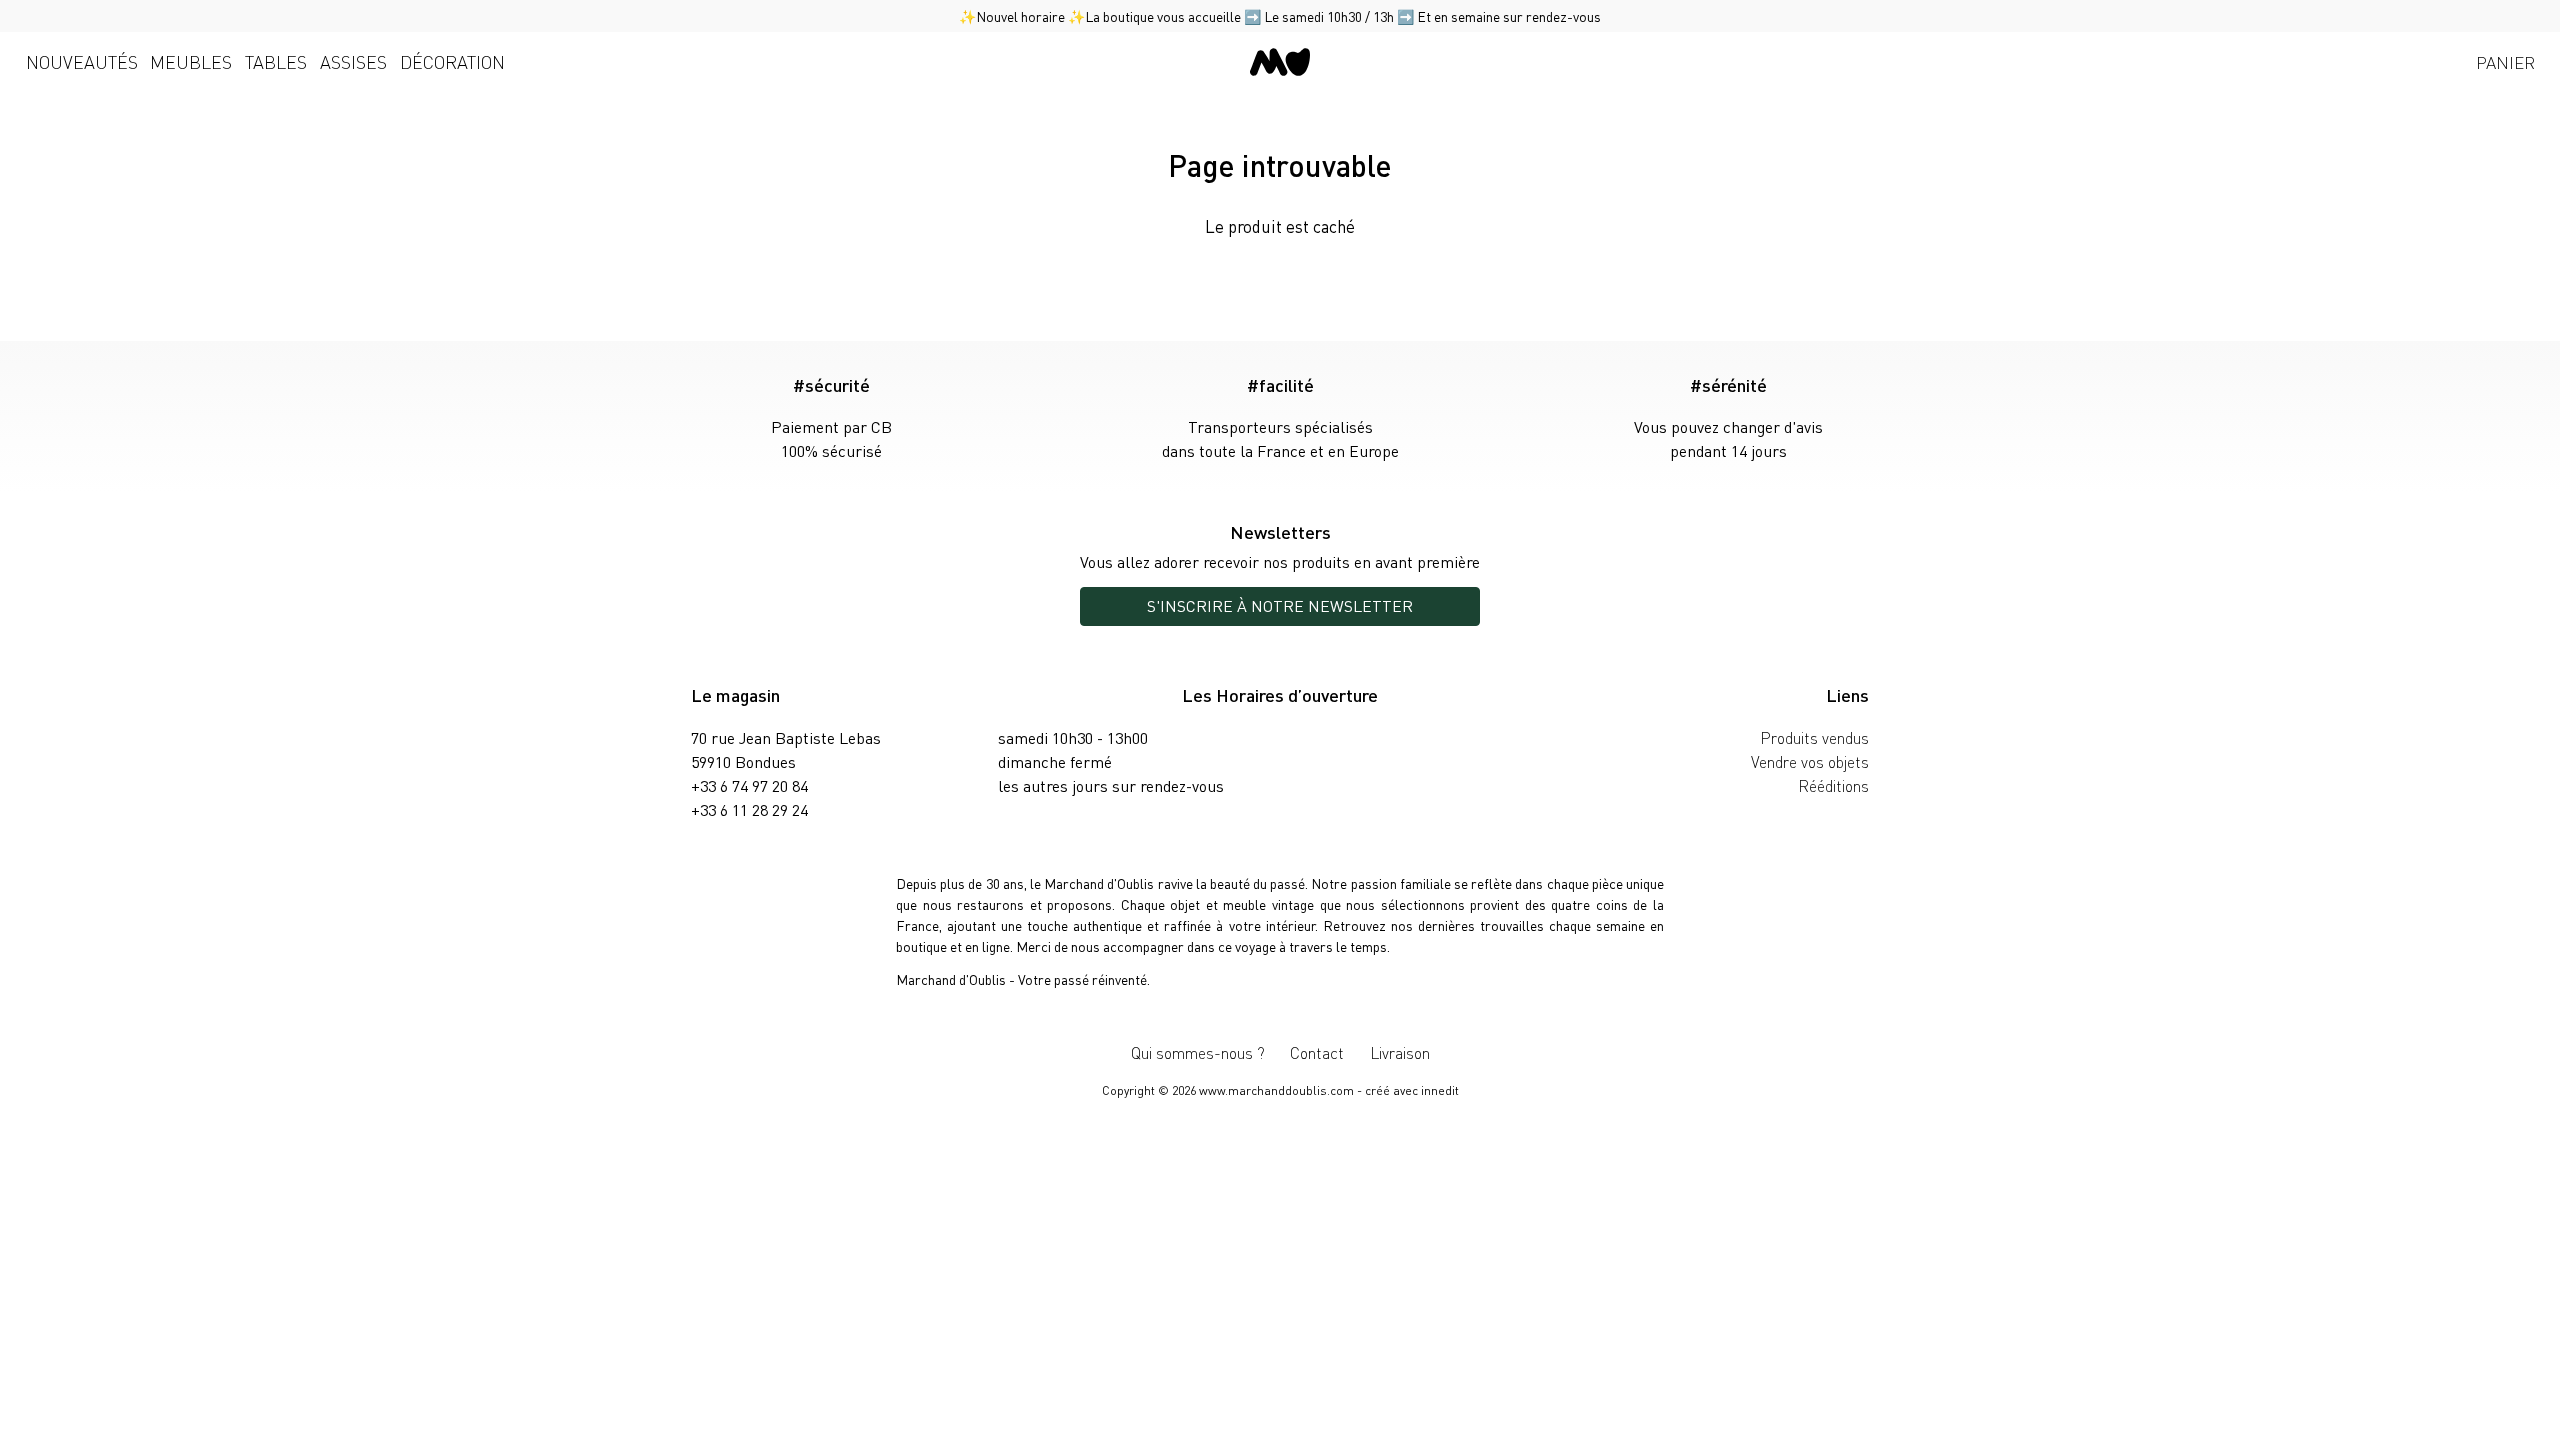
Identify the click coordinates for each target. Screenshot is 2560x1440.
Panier (2505, 62)
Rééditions (1833, 785)
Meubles (191, 61)
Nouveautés (82, 61)
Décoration (452, 61)
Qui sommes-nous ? (1198, 1052)
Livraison (1400, 1052)
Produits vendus (1814, 737)
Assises (353, 61)
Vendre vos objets (1810, 761)
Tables (276, 61)
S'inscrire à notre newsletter (1280, 605)
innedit (1440, 1090)
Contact (1317, 1052)
